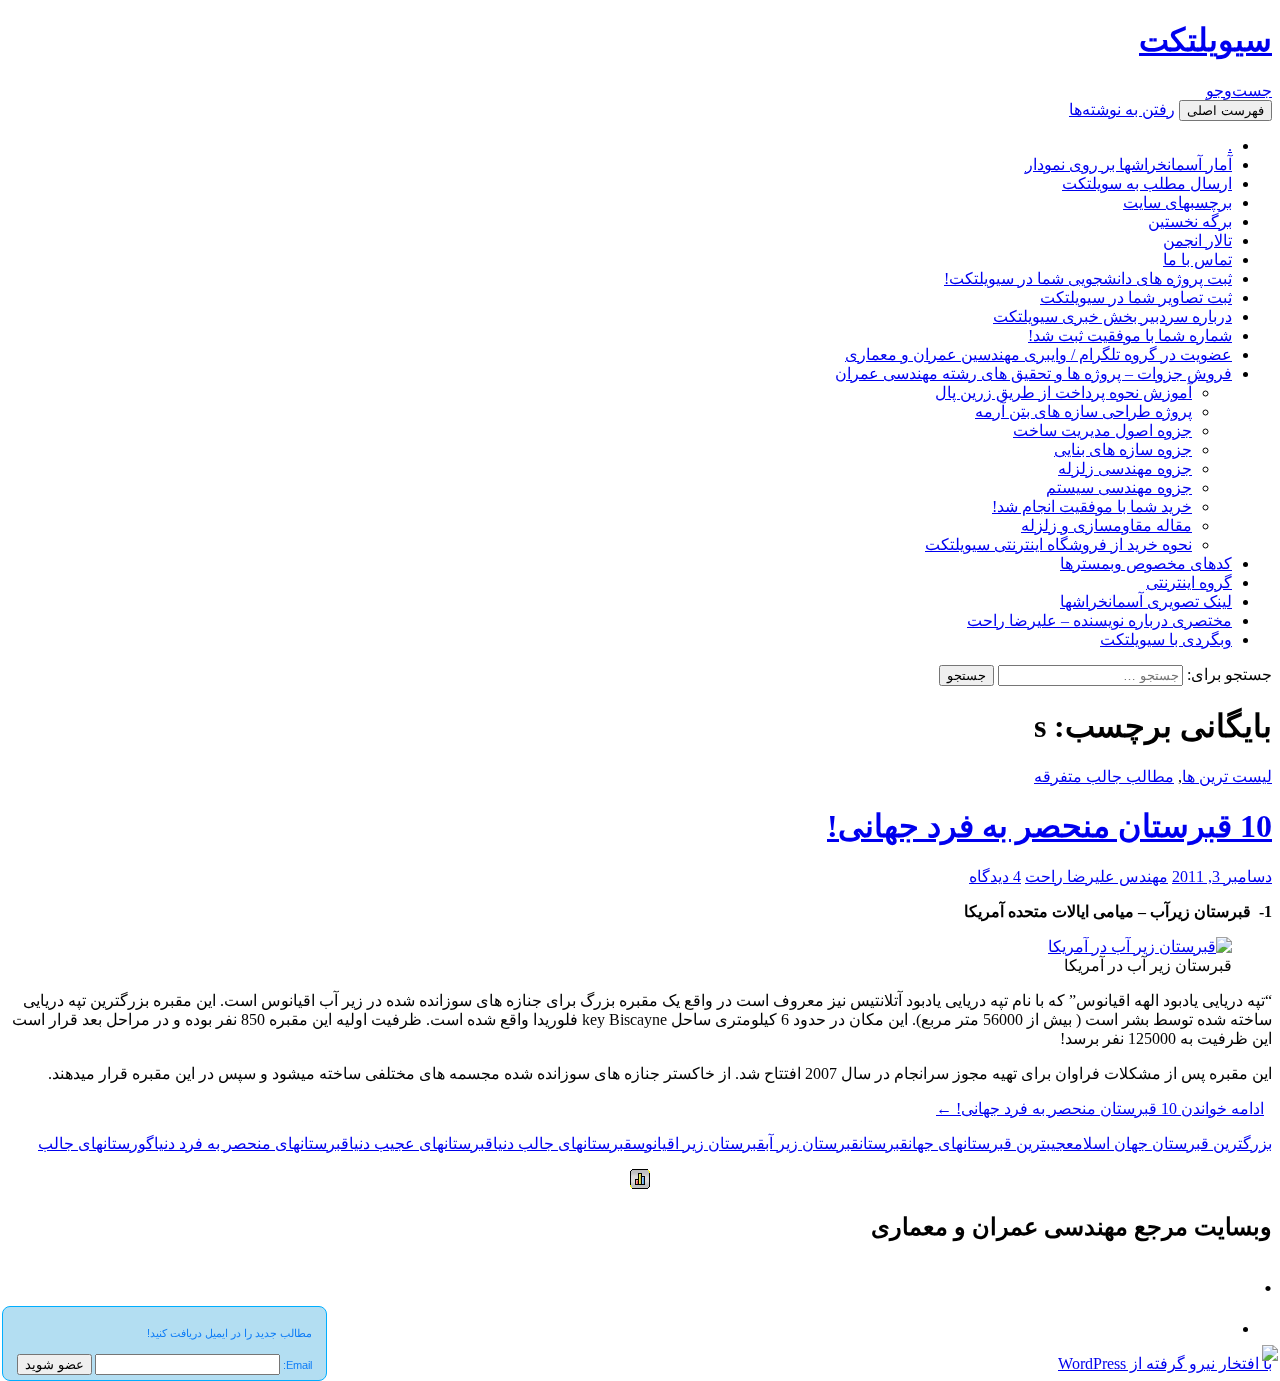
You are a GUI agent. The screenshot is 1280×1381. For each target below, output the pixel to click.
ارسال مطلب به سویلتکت (1147, 183)
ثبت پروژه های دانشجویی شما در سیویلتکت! (1088, 278)
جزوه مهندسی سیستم (1119, 487)
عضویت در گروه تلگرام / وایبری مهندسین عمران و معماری (1038, 354)
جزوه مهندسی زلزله (1125, 468)
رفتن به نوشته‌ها (1122, 109)
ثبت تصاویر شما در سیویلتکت (1136, 297)
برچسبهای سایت (1177, 202)
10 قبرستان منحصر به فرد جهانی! (1049, 826)
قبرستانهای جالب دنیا (562, 1143)
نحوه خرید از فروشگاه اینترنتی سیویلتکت (1058, 544)
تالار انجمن (1197, 240)
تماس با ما (1197, 259)
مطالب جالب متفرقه (1104, 776)
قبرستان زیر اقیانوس (698, 1143)
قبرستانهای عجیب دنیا (421, 1143)
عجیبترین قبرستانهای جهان (991, 1143)
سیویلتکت (1205, 40)
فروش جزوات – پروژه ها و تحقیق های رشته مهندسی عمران (1033, 373)
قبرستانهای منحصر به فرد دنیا (251, 1143)
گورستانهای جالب (96, 1143)
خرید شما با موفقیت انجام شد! (1092, 506)
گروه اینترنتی (1189, 582)
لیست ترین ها (1227, 776)
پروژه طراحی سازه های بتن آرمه (1083, 411)
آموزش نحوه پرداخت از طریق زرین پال (1063, 392)
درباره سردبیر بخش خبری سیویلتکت (1112, 316)
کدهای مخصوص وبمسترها (1146, 563)
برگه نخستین (1190, 221)
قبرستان (883, 1143)
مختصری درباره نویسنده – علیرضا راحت (1099, 620)
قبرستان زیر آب (812, 1143)
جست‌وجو (1239, 90)
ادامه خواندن (1100, 1108)
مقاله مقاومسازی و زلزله (1106, 525)
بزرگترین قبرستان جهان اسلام (1173, 1143)
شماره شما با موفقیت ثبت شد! (1130, 335)
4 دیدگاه (995, 876)
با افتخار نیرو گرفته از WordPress (1165, 1363)
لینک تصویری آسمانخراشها (1146, 601)
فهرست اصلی (1225, 110)
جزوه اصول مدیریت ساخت (1102, 430)
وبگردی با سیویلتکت (1166, 639)
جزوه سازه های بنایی (1123, 449)
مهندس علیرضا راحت (1096, 876)
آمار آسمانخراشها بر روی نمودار (1128, 164)
